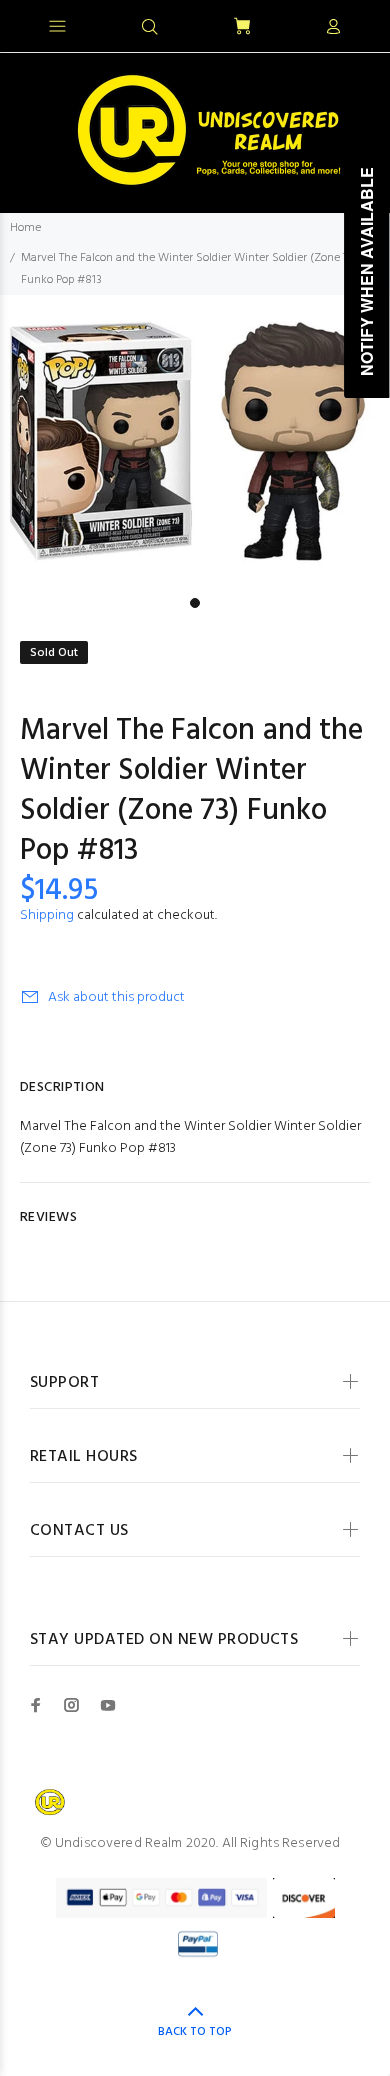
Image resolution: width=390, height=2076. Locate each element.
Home (25, 228)
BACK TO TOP (195, 2032)
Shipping (47, 915)
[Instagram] (72, 1705)
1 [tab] (195, 603)
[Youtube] (108, 1705)
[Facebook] (36, 1705)
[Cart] (242, 27)
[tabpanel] (195, 441)
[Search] (150, 28)
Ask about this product (116, 997)
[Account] (333, 28)
